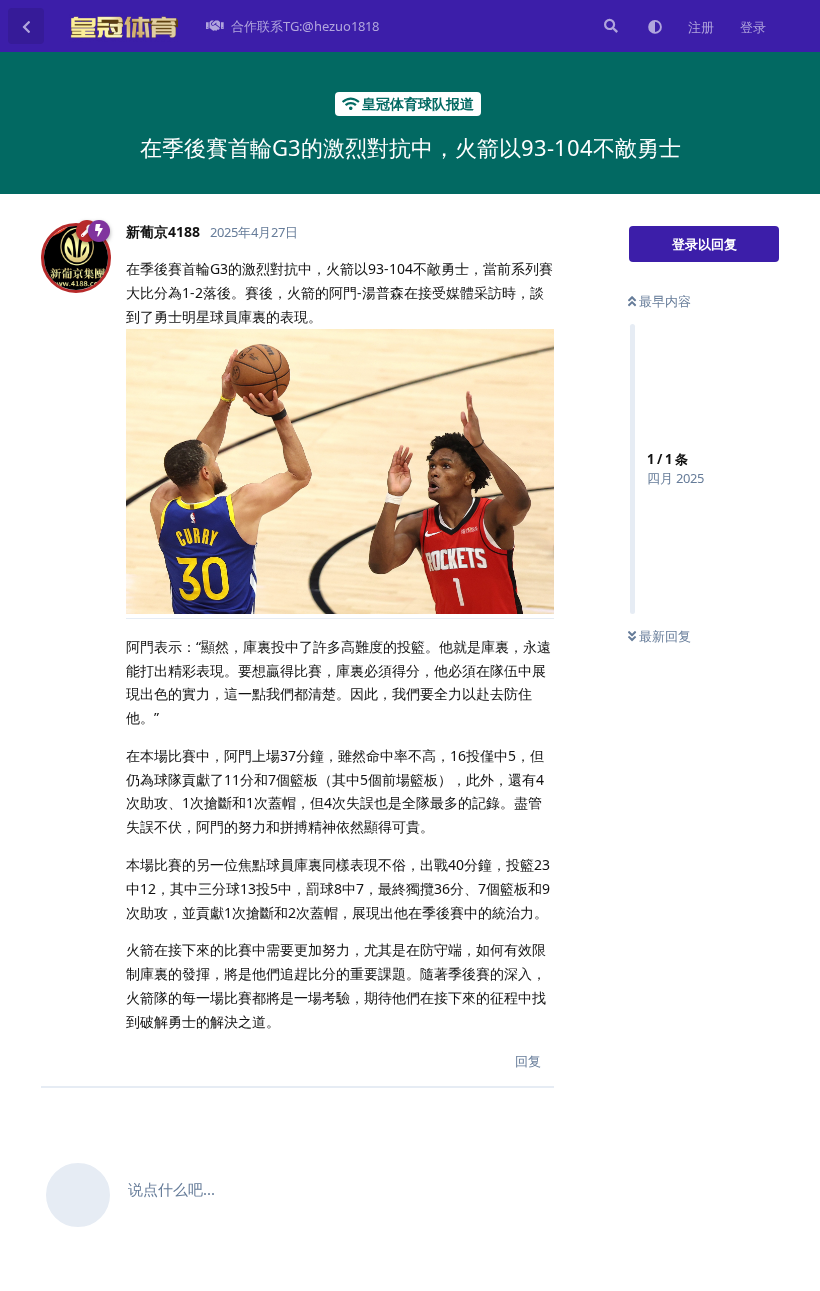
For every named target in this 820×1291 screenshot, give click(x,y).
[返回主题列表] (26, 26)
